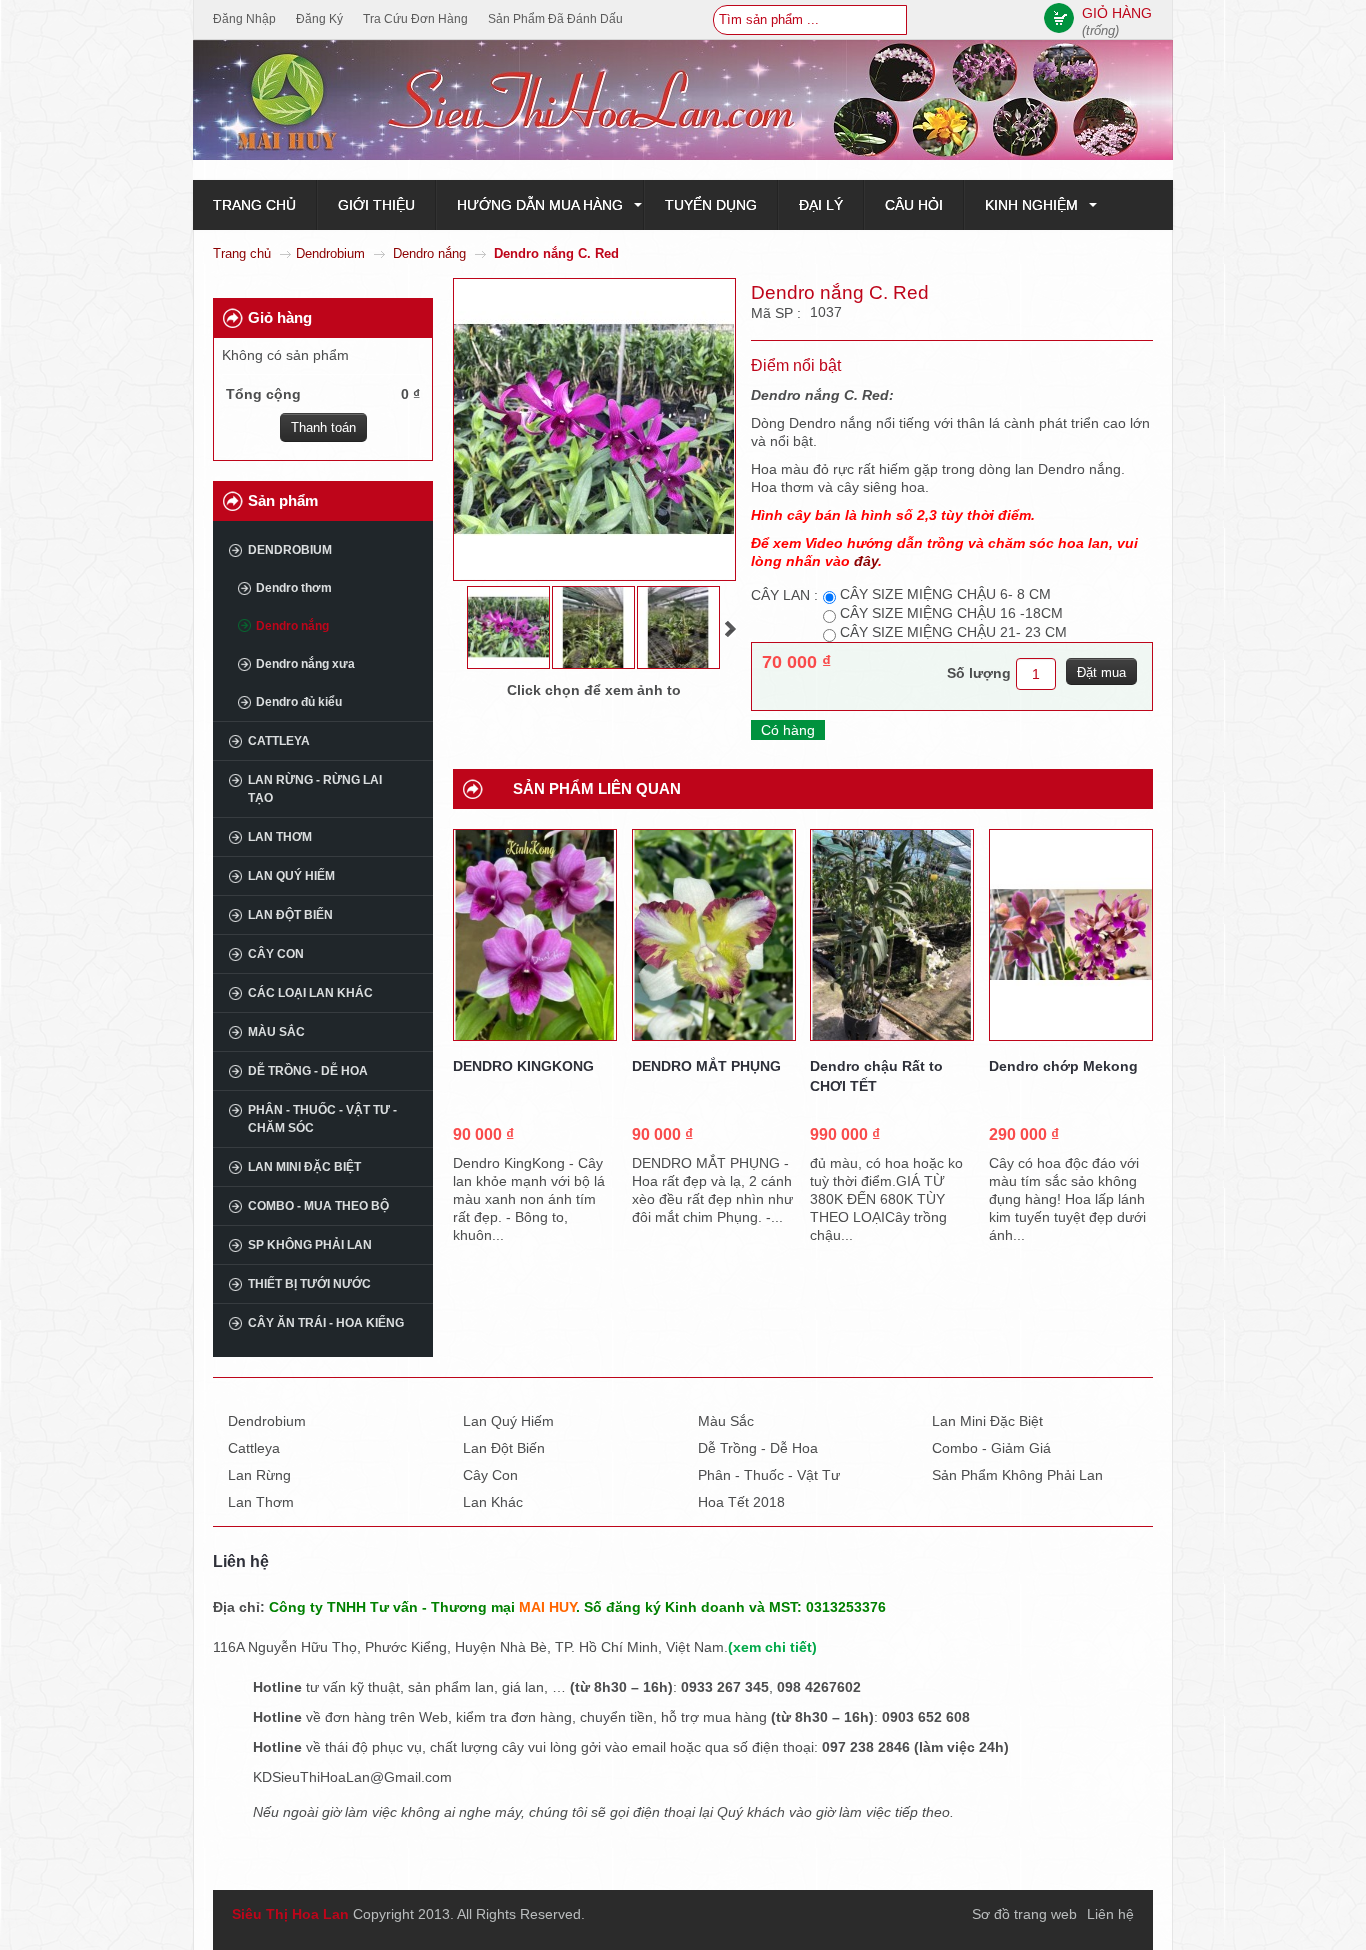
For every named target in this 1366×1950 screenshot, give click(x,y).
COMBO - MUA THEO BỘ (318, 1206)
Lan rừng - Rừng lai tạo (315, 789)
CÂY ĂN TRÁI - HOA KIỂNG (326, 1323)
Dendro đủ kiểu (299, 702)
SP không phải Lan (310, 1245)
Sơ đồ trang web (1024, 1914)
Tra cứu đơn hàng (415, 19)
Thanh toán (323, 427)
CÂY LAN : (784, 595)
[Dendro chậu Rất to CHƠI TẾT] (892, 935)
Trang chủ (242, 253)
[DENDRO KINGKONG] (535, 935)
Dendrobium (330, 253)
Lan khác (493, 1502)
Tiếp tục (730, 628)
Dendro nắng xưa (305, 664)
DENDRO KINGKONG (523, 1066)
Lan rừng (259, 1475)
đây (866, 561)
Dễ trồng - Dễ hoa (308, 1071)
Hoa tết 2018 (741, 1502)
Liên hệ (1110, 1914)
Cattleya (279, 741)
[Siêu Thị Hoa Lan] (683, 100)
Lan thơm (280, 837)
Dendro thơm (294, 588)
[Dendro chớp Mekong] (1071, 935)
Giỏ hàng (280, 317)
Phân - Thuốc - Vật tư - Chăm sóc (322, 1119)
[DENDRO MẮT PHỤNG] (714, 935)
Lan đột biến (290, 915)
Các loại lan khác (310, 993)
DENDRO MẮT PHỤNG (706, 1066)
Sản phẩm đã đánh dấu (555, 19)
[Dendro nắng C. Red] (508, 627)
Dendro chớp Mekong (1063, 1066)
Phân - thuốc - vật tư (769, 1475)
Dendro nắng (429, 253)
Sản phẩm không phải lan (1017, 1475)
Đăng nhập (244, 19)
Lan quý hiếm (291, 876)
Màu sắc (276, 1032)
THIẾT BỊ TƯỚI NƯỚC (309, 1284)
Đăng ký (319, 19)
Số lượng (979, 673)
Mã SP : (778, 313)
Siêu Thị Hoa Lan (290, 1914)
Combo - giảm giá (991, 1448)
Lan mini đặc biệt (304, 1167)
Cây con (276, 954)
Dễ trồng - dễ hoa (758, 1448)
